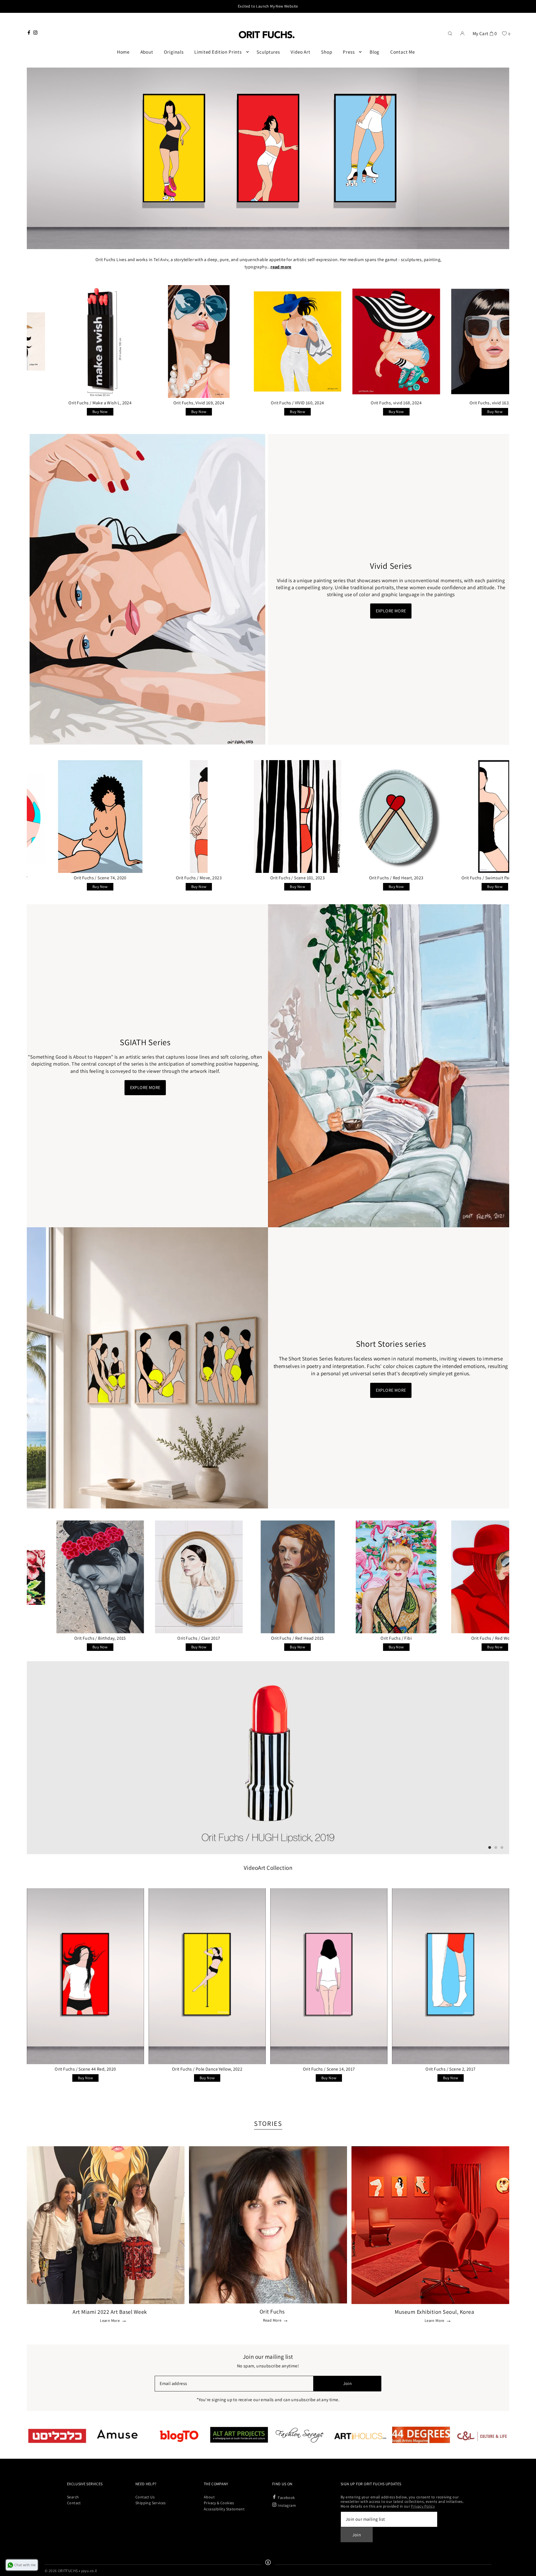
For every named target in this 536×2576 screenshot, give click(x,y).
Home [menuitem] (123, 52)
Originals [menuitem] (174, 52)
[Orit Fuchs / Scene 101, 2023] (71, 817)
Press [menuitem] (349, 52)
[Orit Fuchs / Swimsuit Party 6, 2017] (465, 817)
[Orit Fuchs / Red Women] (268, 1577)
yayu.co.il (89, 2571)
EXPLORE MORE (391, 611)
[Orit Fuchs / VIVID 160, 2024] (71, 342)
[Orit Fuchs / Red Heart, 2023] (169, 817)
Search (73, 2497)
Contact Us (145, 2497)
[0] (504, 33)
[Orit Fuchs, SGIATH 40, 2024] (465, 342)
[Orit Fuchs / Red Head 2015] (71, 1577)
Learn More (110, 2321)
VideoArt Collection (268, 1868)
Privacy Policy (423, 2506)
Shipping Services (151, 2503)
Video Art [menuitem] (301, 52)
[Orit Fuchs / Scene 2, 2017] (451, 1976)
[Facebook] (29, 33)
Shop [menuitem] (326, 52)
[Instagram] (35, 33)
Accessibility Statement (224, 2509)
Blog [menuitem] (375, 52)
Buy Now (70, 412)
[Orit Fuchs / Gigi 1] (465, 1577)
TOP (526, 2569)
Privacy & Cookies (219, 2503)
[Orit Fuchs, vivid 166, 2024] (367, 342)
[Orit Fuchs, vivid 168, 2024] (169, 342)
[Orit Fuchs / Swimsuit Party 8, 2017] (367, 817)
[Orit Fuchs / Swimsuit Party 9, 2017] (268, 817)
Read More (272, 2320)
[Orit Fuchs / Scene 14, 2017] (329, 1976)
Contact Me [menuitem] (403, 52)
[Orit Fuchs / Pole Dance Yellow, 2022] (207, 1976)
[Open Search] (450, 33)
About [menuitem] (147, 52)
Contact (74, 2503)
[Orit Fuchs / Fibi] (169, 1577)
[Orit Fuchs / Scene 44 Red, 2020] (85, 1976)
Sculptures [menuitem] (268, 52)
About (209, 2497)
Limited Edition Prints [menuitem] (218, 52)
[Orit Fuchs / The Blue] (367, 1577)
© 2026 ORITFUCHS (61, 2571)
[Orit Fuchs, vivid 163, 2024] (268, 342)
